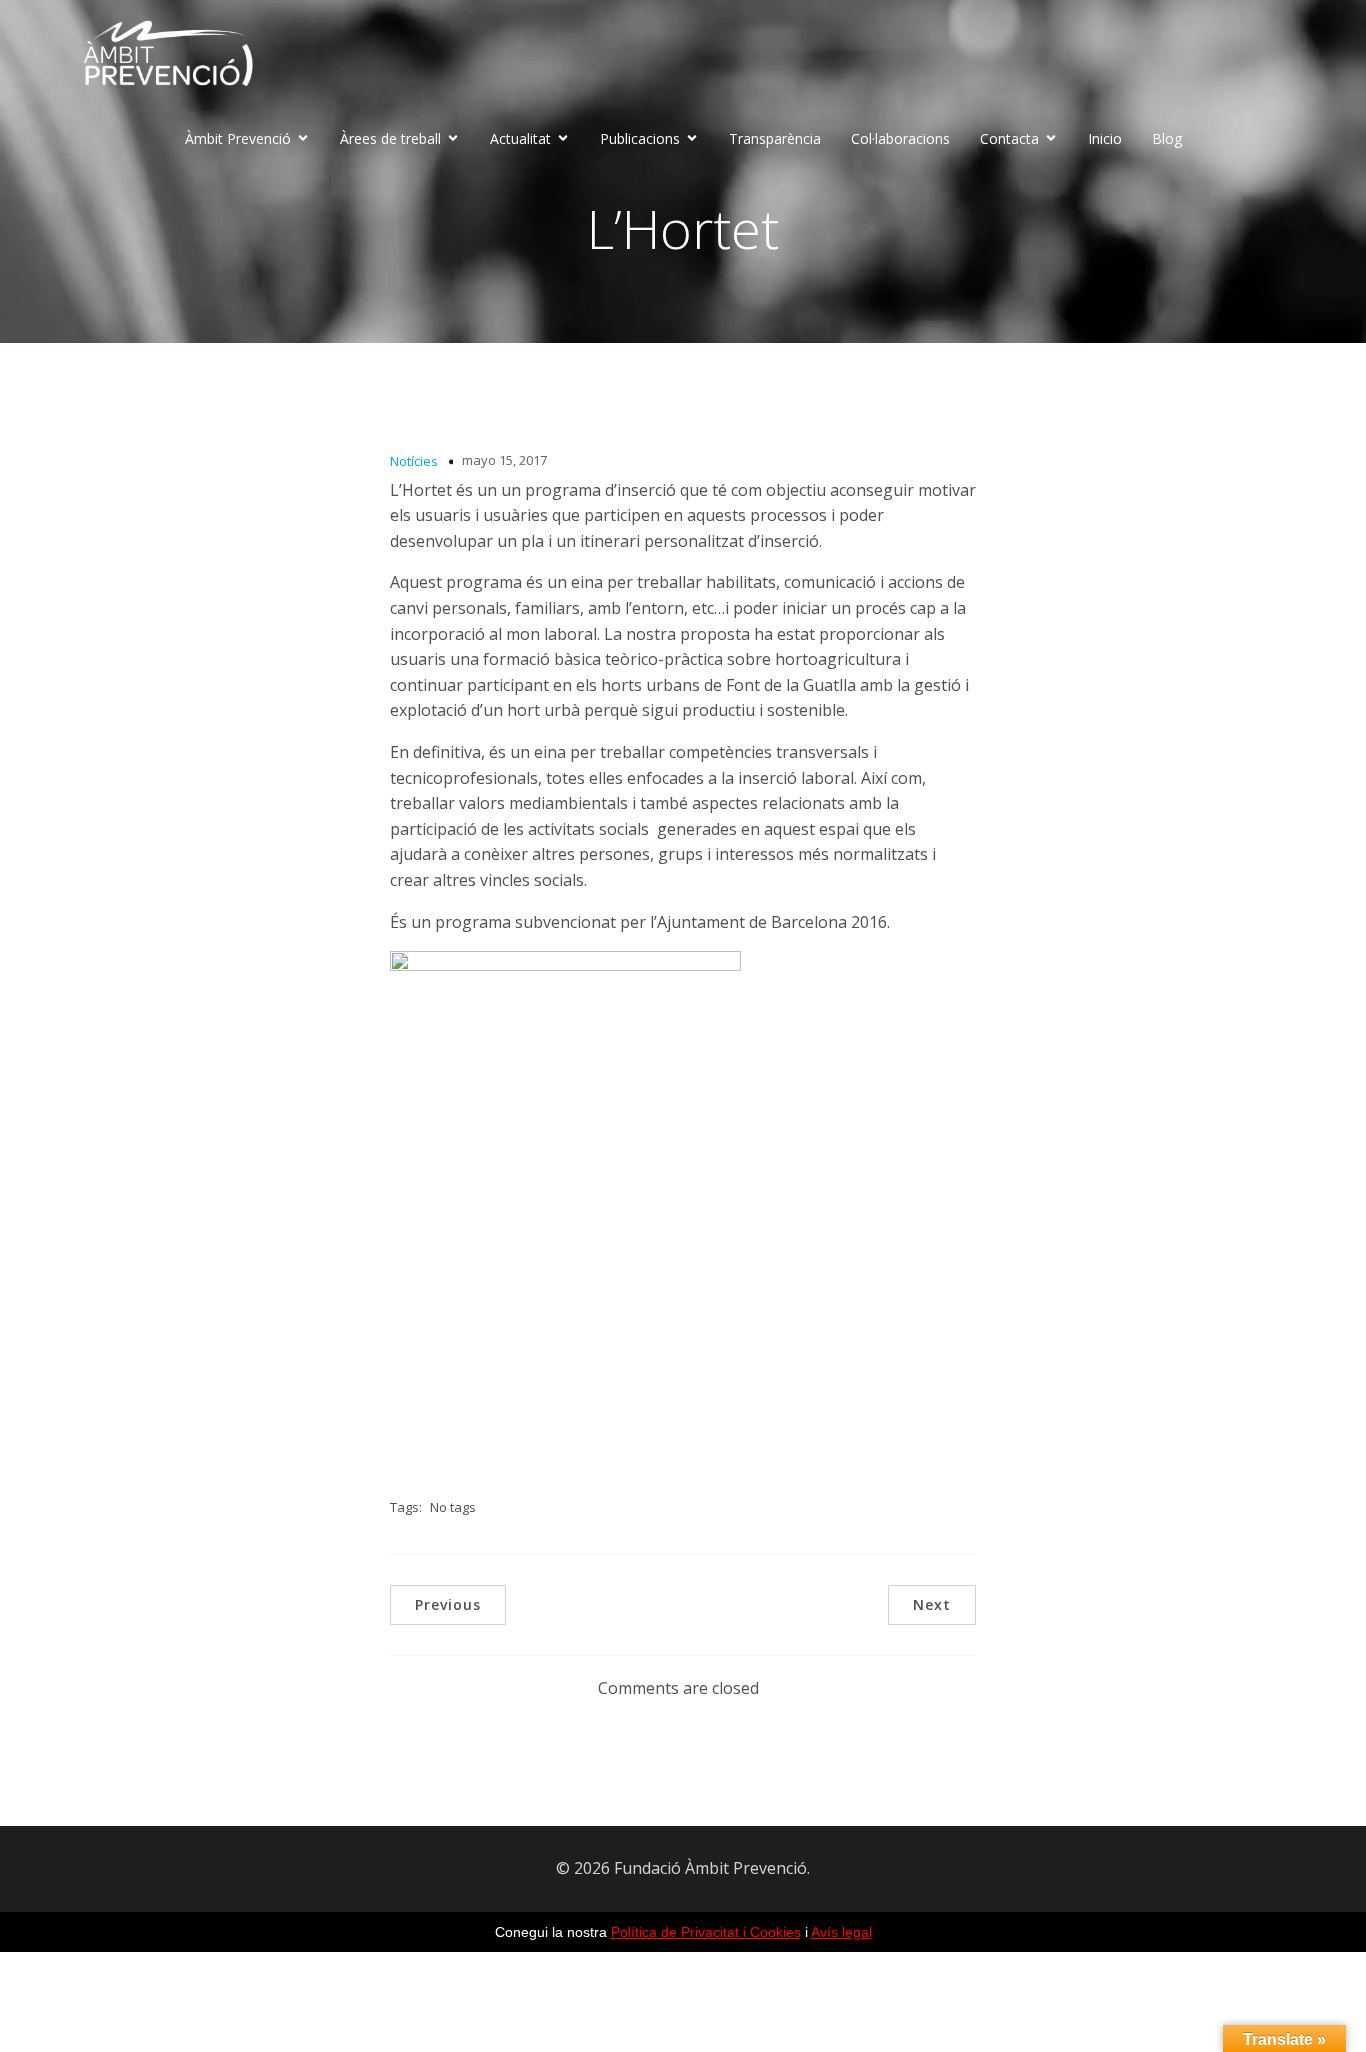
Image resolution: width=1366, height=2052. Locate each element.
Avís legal (841, 1932)
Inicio (1105, 138)
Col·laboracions (900, 138)
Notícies (414, 461)
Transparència (775, 138)
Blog (1167, 138)
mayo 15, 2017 (504, 460)
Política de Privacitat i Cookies (706, 1932)
